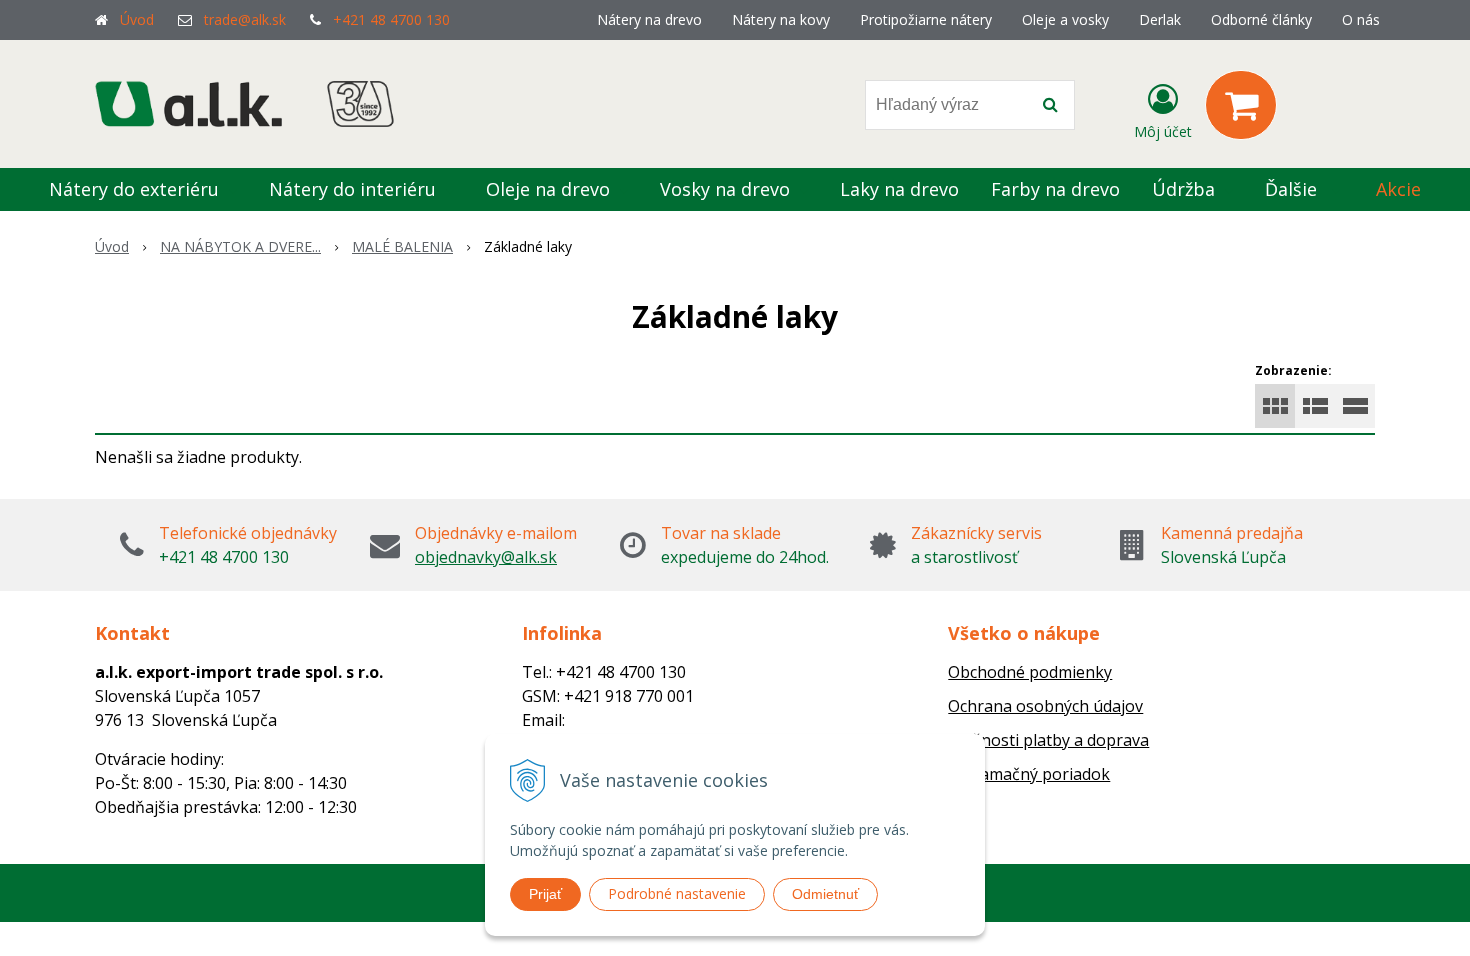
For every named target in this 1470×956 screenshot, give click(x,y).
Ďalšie (1293, 189)
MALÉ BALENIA (402, 246)
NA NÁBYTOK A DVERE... (240, 246)
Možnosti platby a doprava (1048, 740)
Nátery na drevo (649, 19)
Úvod (137, 19)
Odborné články (1261, 19)
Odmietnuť (825, 894)
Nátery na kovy (781, 19)
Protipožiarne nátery (926, 19)
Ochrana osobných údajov (1045, 706)
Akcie (1398, 189)
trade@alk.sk (245, 19)
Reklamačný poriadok (1029, 774)
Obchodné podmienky (1030, 672)
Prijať (545, 894)
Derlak (1160, 19)
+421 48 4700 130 (391, 19)
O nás (1361, 19)
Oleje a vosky (1065, 19)
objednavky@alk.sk (486, 557)
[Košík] (1241, 105)
